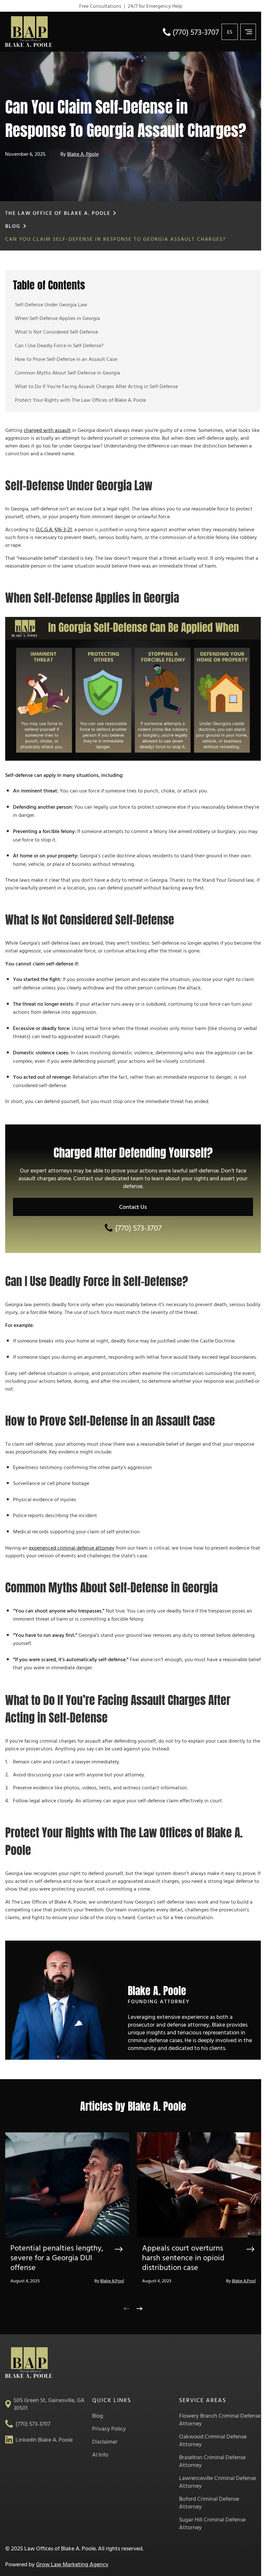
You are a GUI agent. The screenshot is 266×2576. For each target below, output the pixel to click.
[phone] (167, 31)
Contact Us (133, 1207)
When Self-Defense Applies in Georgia (57, 318)
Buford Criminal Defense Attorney (209, 2503)
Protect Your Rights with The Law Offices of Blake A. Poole (80, 400)
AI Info (100, 2455)
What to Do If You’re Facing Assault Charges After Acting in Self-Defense (96, 386)
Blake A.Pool (112, 2281)
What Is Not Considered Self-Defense (56, 332)
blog (13, 226)
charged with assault (47, 430)
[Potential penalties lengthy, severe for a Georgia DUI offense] (67, 2188)
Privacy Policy (109, 2429)
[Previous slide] (127, 2307)
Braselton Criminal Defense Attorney (212, 2461)
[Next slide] (139, 2307)
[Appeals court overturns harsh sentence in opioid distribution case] (199, 2188)
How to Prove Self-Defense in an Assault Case (66, 359)
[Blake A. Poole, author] (59, 2003)
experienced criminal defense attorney (72, 1548)
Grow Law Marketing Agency (72, 2564)
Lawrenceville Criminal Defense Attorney (218, 2482)
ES (230, 32)
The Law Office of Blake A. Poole (58, 213)
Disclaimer (105, 2442)
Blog (98, 2416)
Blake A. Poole (83, 154)
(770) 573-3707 (196, 32)
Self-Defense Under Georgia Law (51, 304)
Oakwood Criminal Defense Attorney (213, 2440)
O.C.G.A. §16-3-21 (54, 529)
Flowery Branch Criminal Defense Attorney (220, 2420)
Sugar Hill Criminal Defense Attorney (212, 2523)
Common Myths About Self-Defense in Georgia (67, 373)
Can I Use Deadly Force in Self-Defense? (59, 345)
